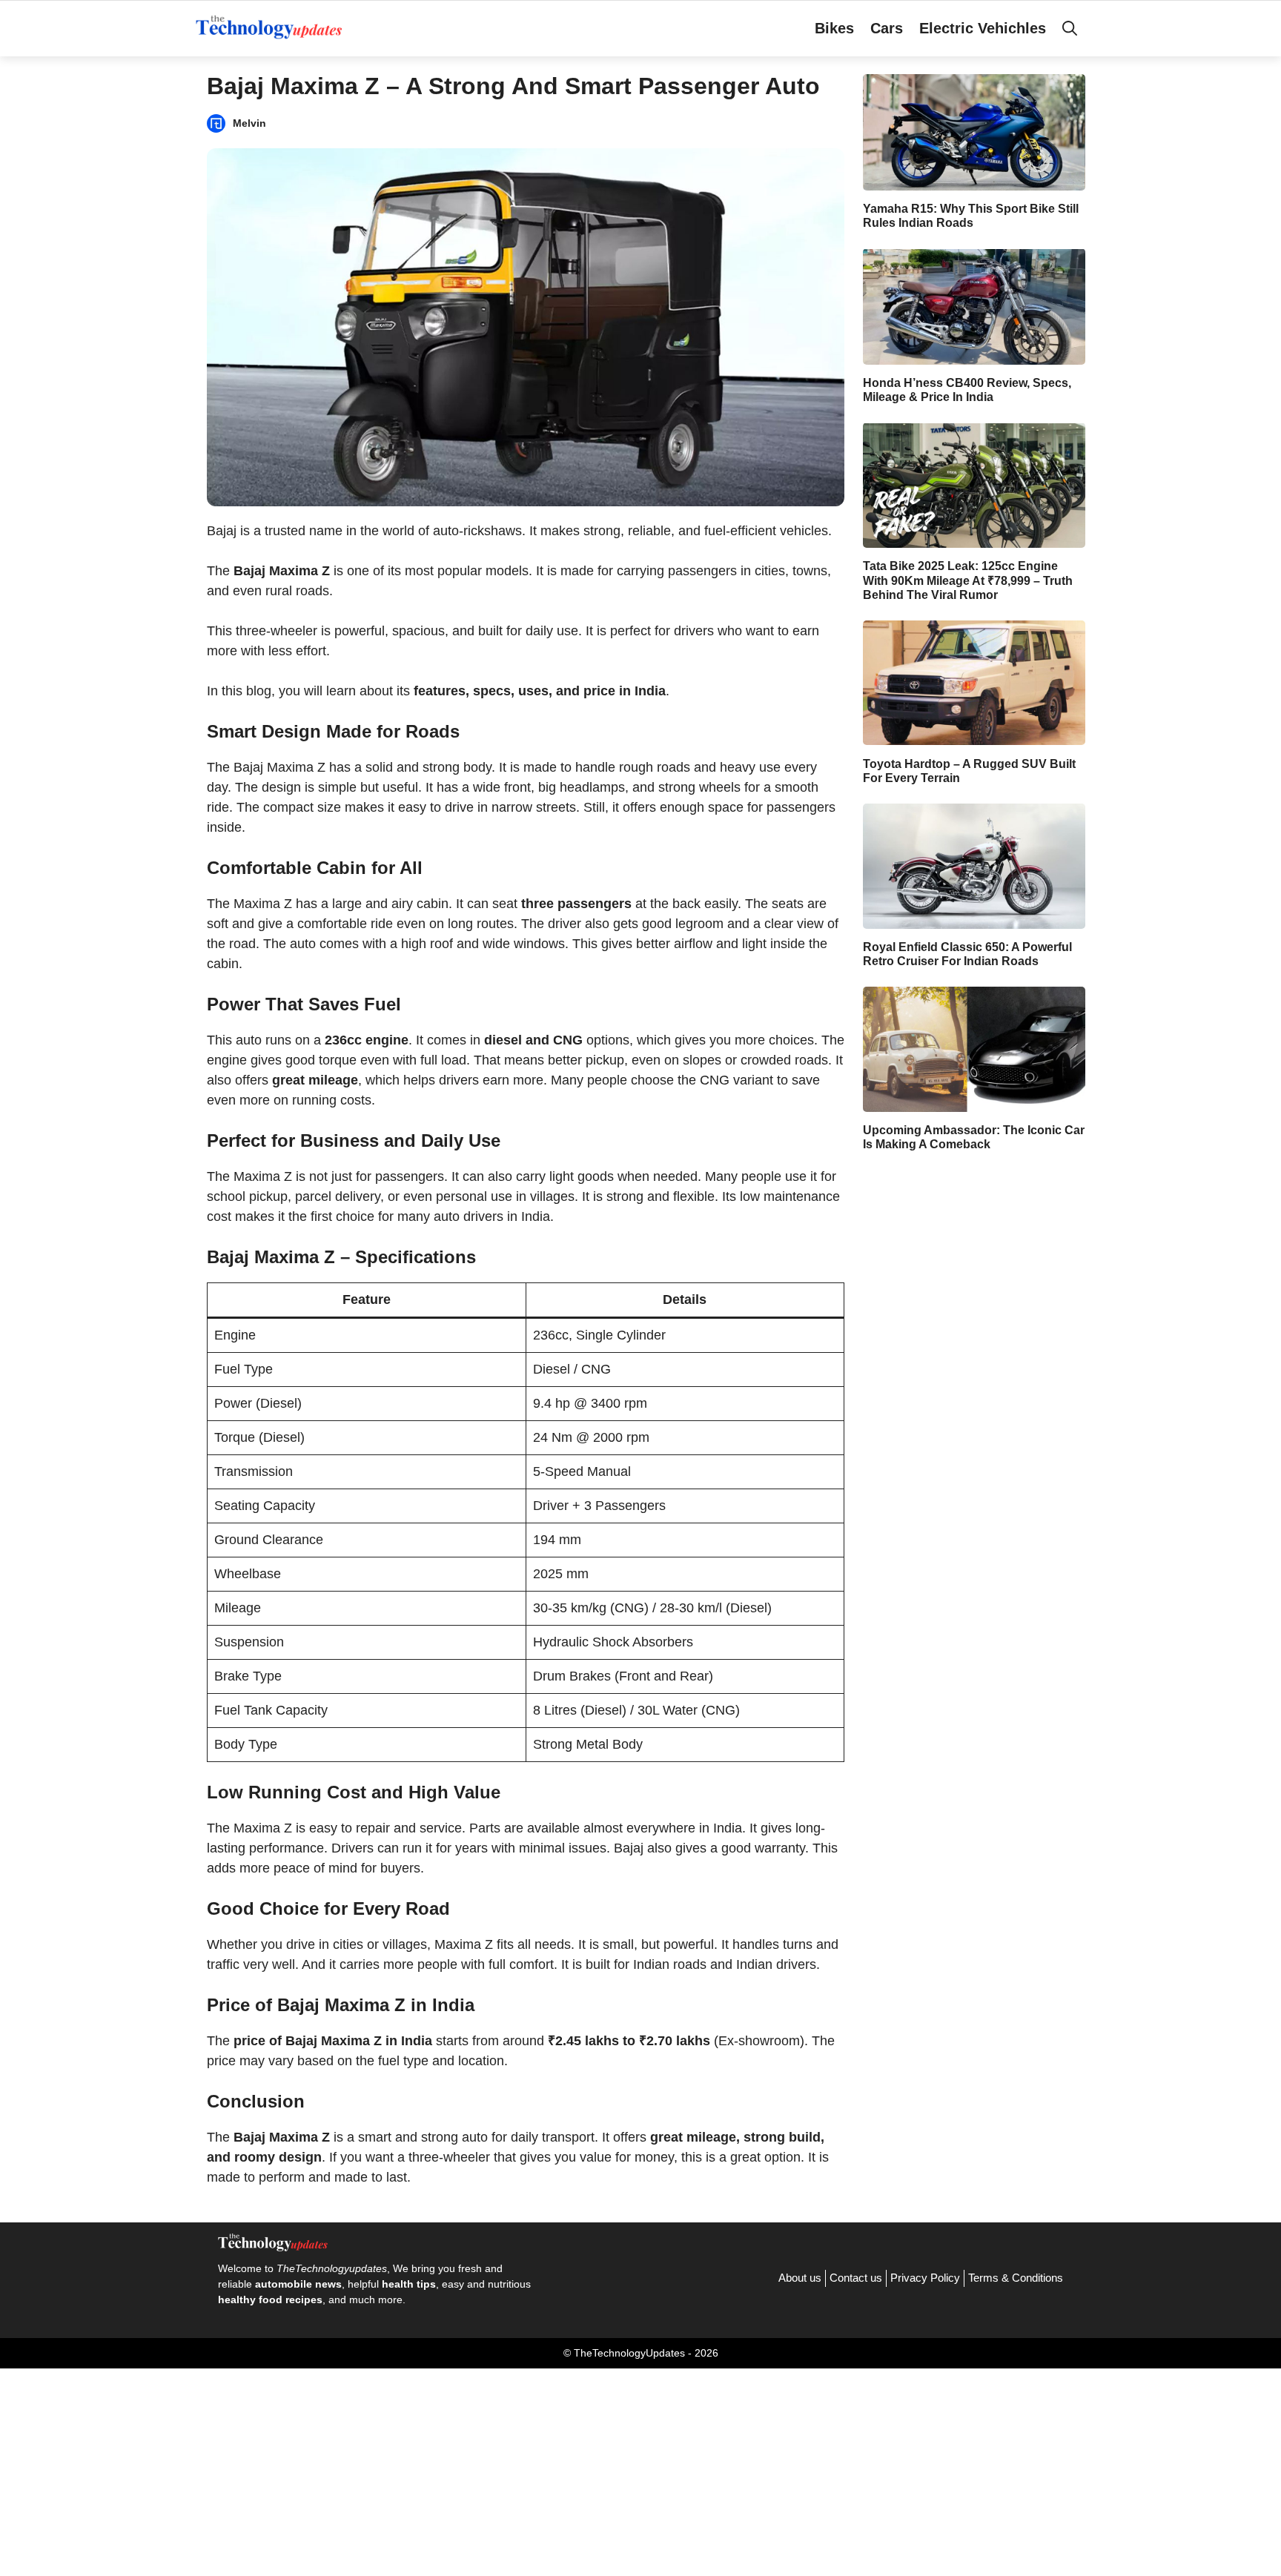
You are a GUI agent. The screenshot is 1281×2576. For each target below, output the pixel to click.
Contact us (856, 2278)
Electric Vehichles (983, 28)
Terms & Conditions (1016, 2278)
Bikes (834, 28)
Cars (887, 28)
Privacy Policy (925, 2278)
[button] (1070, 28)
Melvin (249, 123)
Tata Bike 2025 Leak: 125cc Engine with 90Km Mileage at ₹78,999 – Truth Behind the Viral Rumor (968, 580)
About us (800, 2278)
